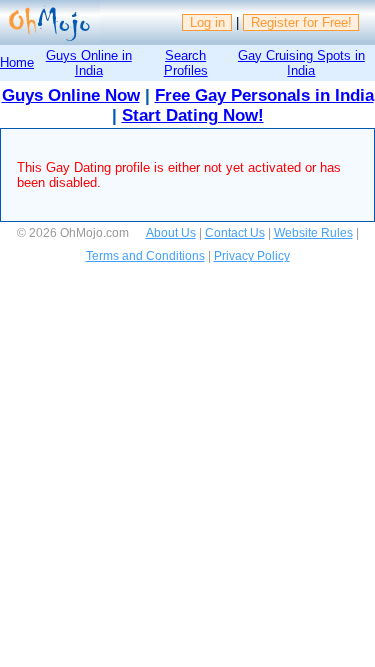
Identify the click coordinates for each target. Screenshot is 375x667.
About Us (171, 233)
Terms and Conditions (145, 256)
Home (17, 62)
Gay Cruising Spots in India (301, 63)
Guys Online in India (89, 63)
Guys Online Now (71, 95)
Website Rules (313, 233)
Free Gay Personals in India (264, 95)
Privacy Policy (252, 256)
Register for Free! (301, 22)
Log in (207, 22)
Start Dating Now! (193, 115)
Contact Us (235, 233)
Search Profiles (186, 63)
